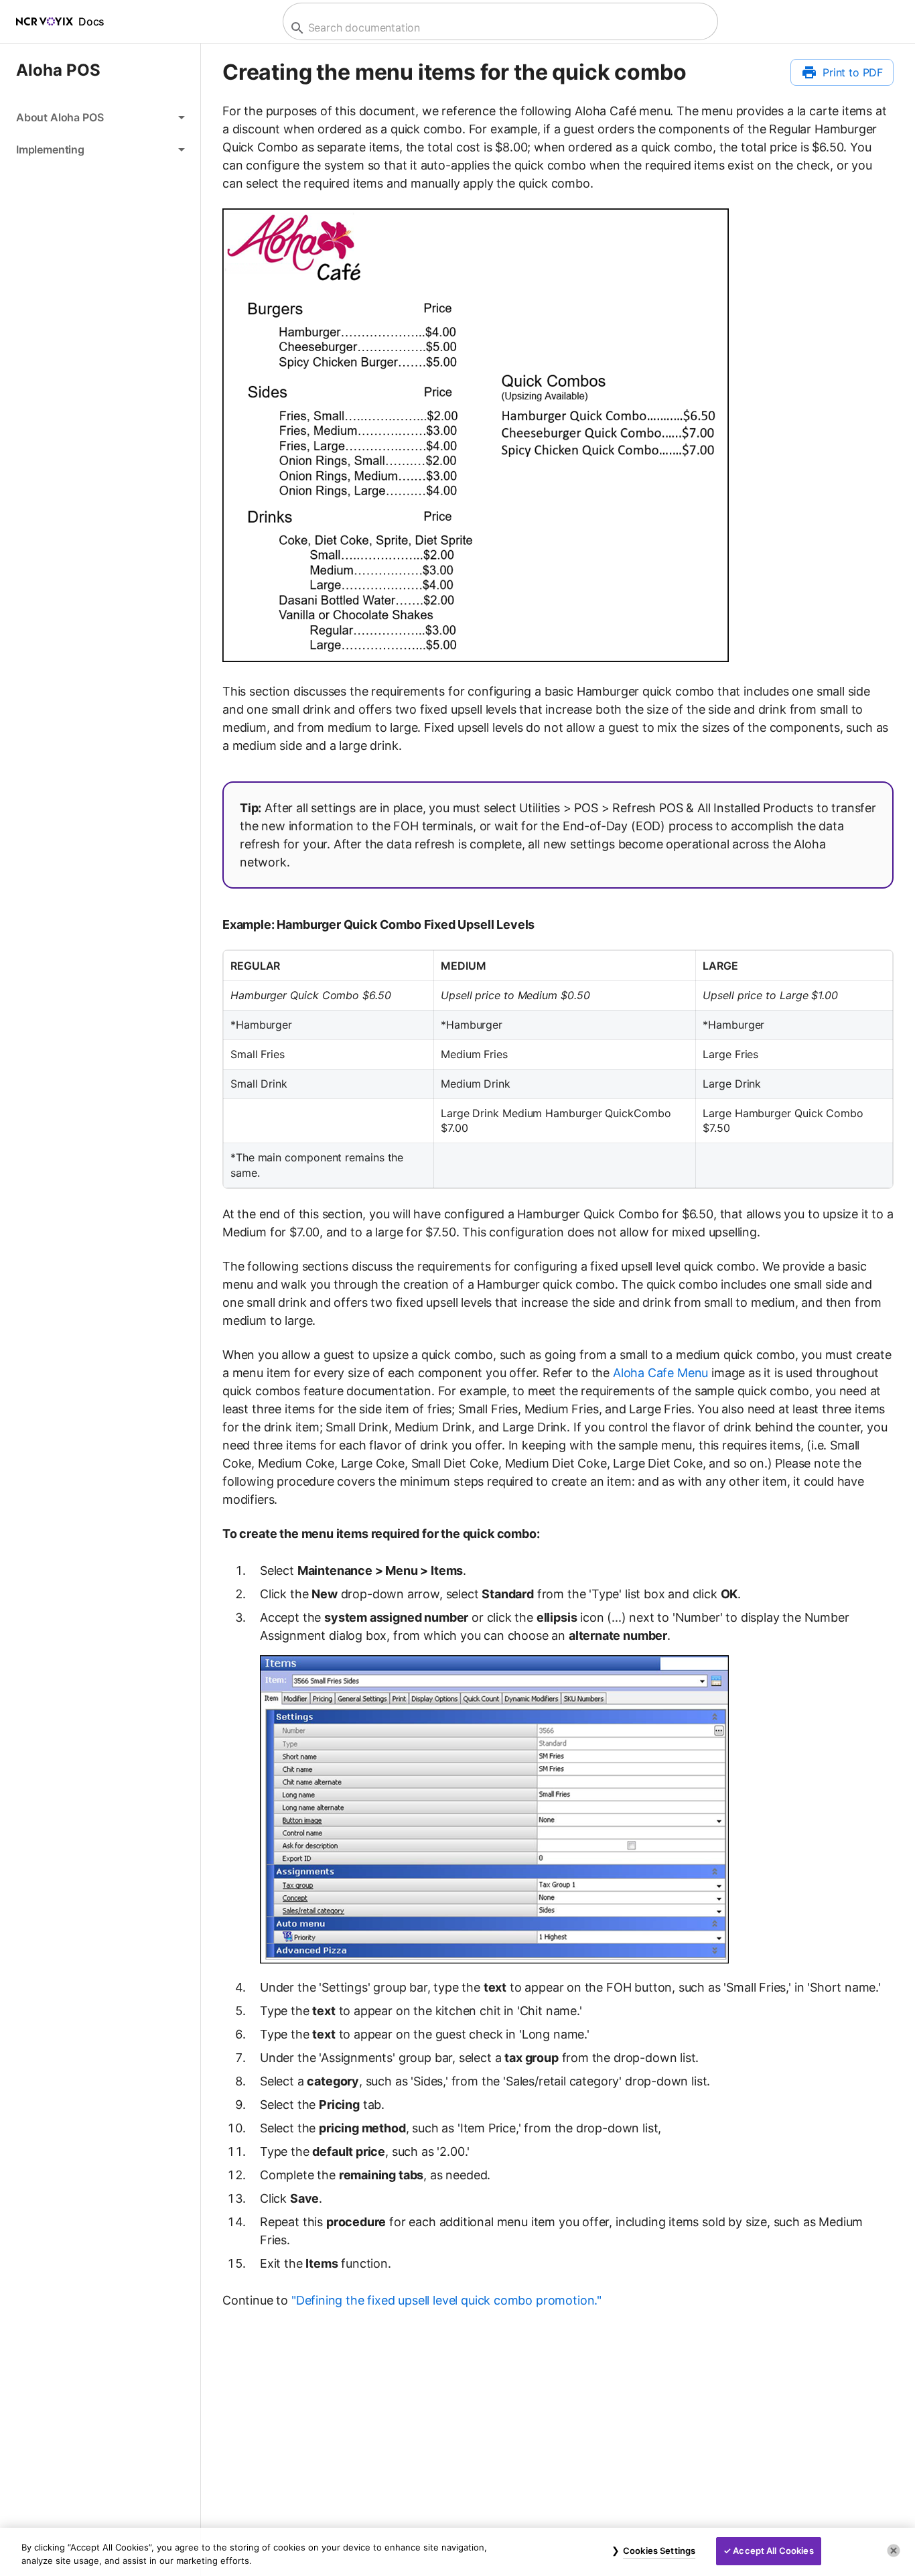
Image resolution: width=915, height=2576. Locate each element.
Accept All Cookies (773, 2551)
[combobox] (499, 28)
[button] (100, 117)
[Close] (894, 2551)
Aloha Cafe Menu (660, 1373)
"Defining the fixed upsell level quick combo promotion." (446, 2300)
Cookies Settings (659, 2551)
